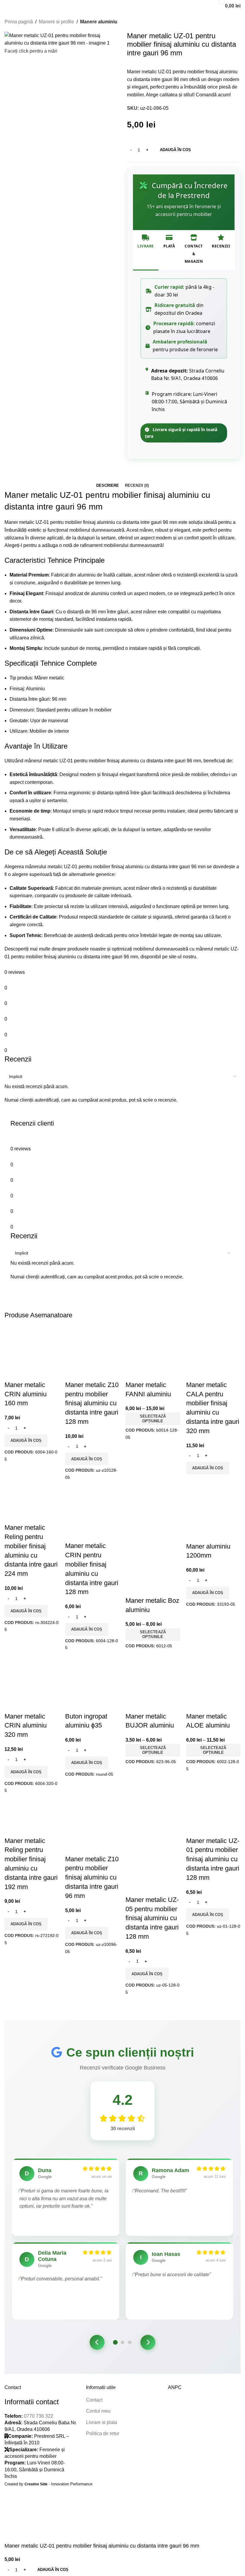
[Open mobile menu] (7, 6)
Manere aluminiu (99, 22)
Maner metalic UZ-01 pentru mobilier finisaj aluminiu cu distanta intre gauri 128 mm (213, 1859)
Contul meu (98, 2411)
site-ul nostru (182, 957)
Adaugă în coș (175, 150)
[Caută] (202, 6)
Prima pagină (19, 22)
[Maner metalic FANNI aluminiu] (153, 1353)
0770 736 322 (39, 2416)
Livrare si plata (102, 2422)
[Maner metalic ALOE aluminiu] (213, 1684)
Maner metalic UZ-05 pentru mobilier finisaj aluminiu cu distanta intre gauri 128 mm (152, 1918)
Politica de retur (103, 2433)
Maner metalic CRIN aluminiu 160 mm (26, 1394)
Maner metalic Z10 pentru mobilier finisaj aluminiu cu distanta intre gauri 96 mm (92, 1877)
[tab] (108, 486)
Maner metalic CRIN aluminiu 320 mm (26, 1726)
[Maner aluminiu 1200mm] (213, 1514)
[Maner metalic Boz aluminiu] (153, 1514)
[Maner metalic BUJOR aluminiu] (153, 1684)
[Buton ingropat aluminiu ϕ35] (92, 1684)
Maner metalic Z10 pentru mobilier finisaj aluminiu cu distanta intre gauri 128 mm (92, 1403)
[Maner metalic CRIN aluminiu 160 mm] (32, 1353)
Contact (94, 2400)
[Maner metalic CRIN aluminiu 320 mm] (32, 1684)
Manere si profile (56, 22)
